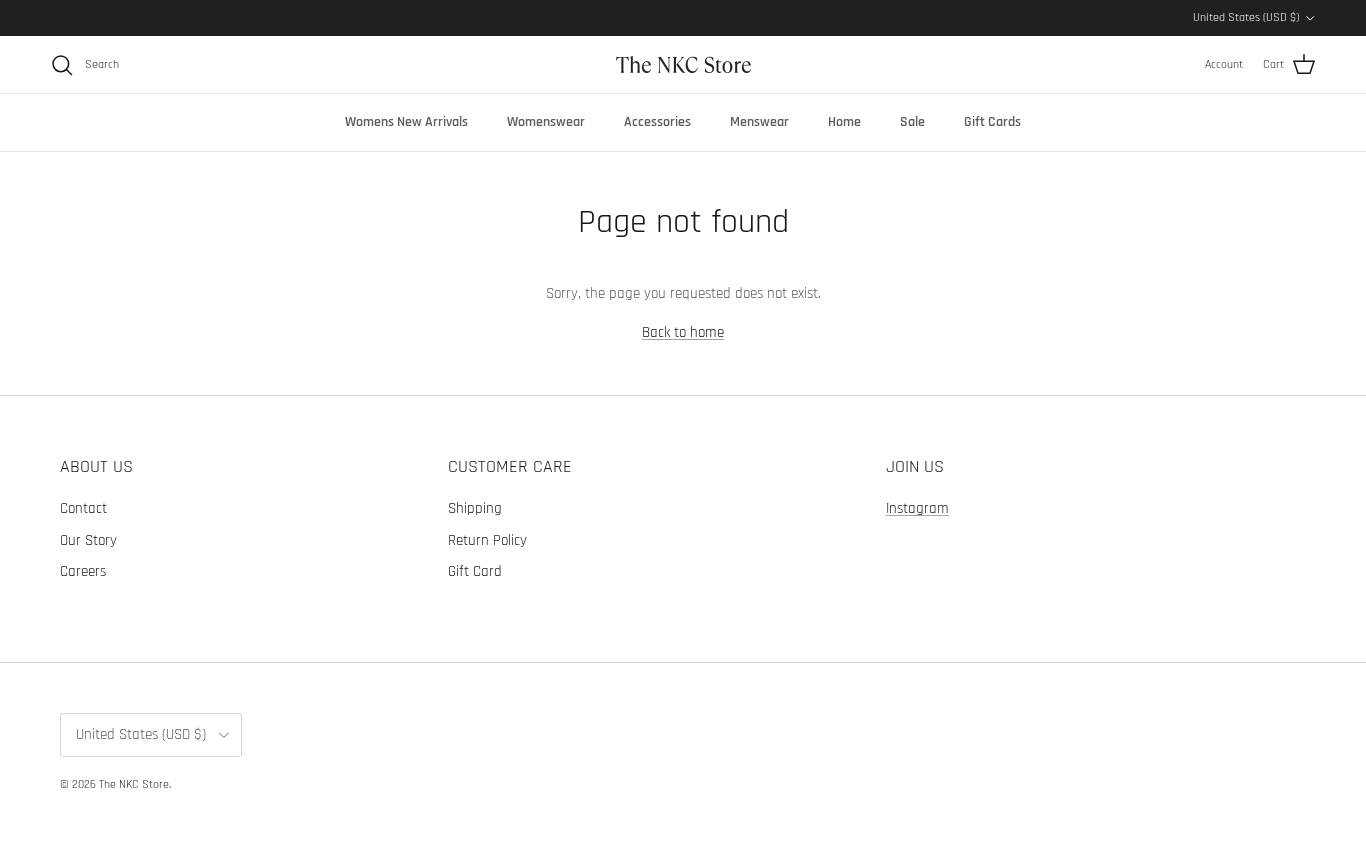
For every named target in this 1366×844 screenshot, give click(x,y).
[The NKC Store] (683, 64)
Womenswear (546, 122)
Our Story (88, 540)
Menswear (759, 122)
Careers (83, 571)
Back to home (683, 332)
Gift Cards (992, 122)
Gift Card (475, 571)
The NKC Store (134, 784)
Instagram (917, 508)
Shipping (475, 508)
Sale (912, 122)
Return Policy (487, 540)
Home (844, 122)
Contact (83, 508)
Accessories (657, 122)
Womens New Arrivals (406, 122)
